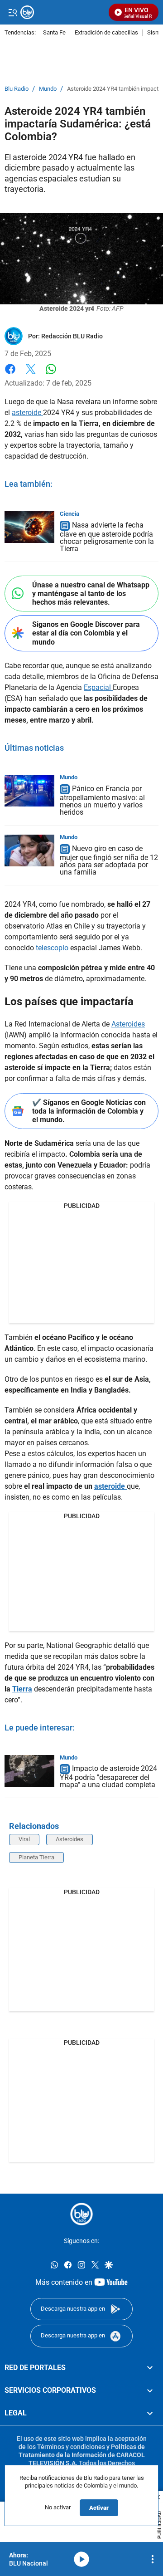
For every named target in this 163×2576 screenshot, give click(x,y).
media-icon (81, 2559)
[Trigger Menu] (12, 12)
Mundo (48, 89)
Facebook (10, 374)
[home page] (81, 2214)
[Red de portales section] (150, 2368)
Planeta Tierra (36, 1857)
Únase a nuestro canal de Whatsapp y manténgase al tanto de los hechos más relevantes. (91, 594)
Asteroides (128, 1024)
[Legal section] (150, 2414)
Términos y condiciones (71, 2447)
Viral (24, 1839)
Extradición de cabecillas (106, 33)
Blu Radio (17, 89)
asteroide (27, 413)
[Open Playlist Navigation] (153, 2559)
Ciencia (70, 514)
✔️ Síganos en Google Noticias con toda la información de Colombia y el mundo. (89, 1111)
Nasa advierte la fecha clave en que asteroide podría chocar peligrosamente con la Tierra (107, 537)
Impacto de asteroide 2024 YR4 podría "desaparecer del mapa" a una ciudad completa (108, 1777)
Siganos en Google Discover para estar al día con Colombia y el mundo (86, 633)
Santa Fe (54, 33)
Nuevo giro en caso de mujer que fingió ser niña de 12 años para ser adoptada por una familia (109, 860)
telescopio (53, 948)
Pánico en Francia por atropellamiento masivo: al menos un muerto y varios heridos (102, 800)
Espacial (98, 687)
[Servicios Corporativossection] (150, 2390)
